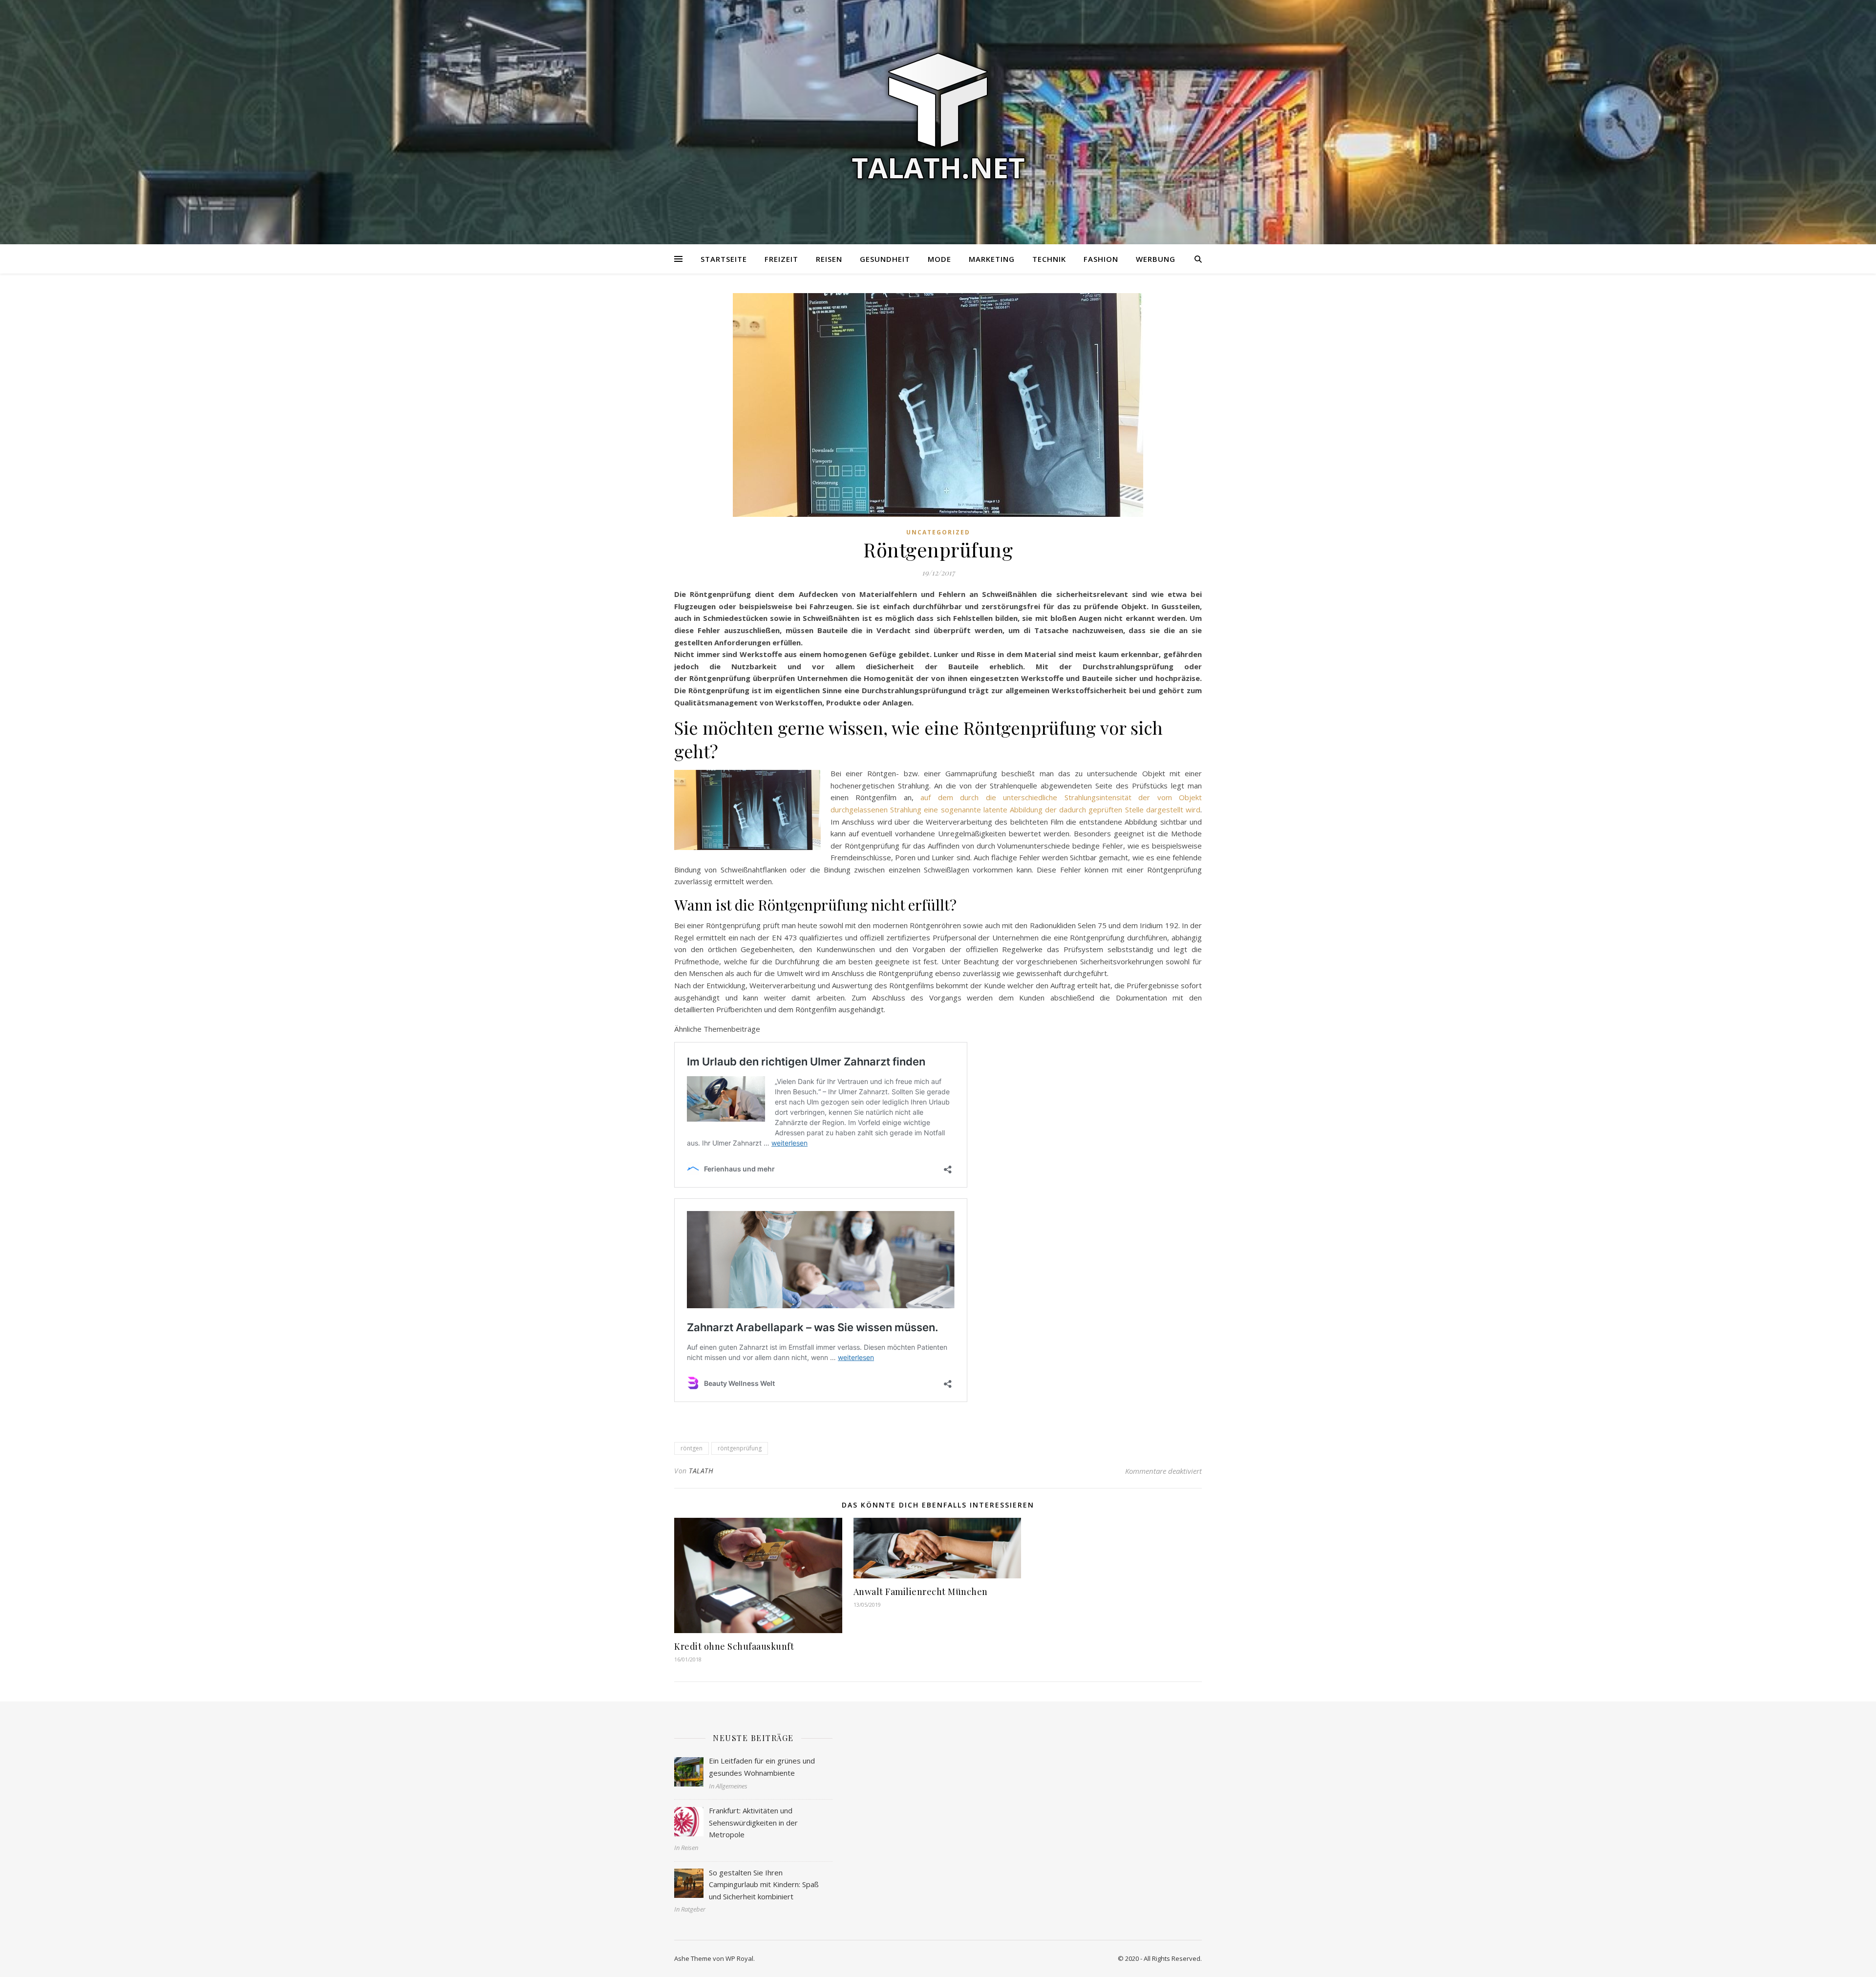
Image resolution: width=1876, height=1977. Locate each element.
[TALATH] (938, 116)
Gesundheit (885, 259)
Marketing (992, 259)
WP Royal (739, 1958)
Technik (1049, 259)
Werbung (1156, 259)
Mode (939, 259)
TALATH (701, 1471)
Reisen (829, 259)
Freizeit (781, 259)
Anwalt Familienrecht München (921, 1592)
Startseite (724, 259)
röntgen (692, 1448)
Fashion (1101, 259)
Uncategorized (938, 532)
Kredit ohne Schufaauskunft (734, 1646)
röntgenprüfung (740, 1448)
